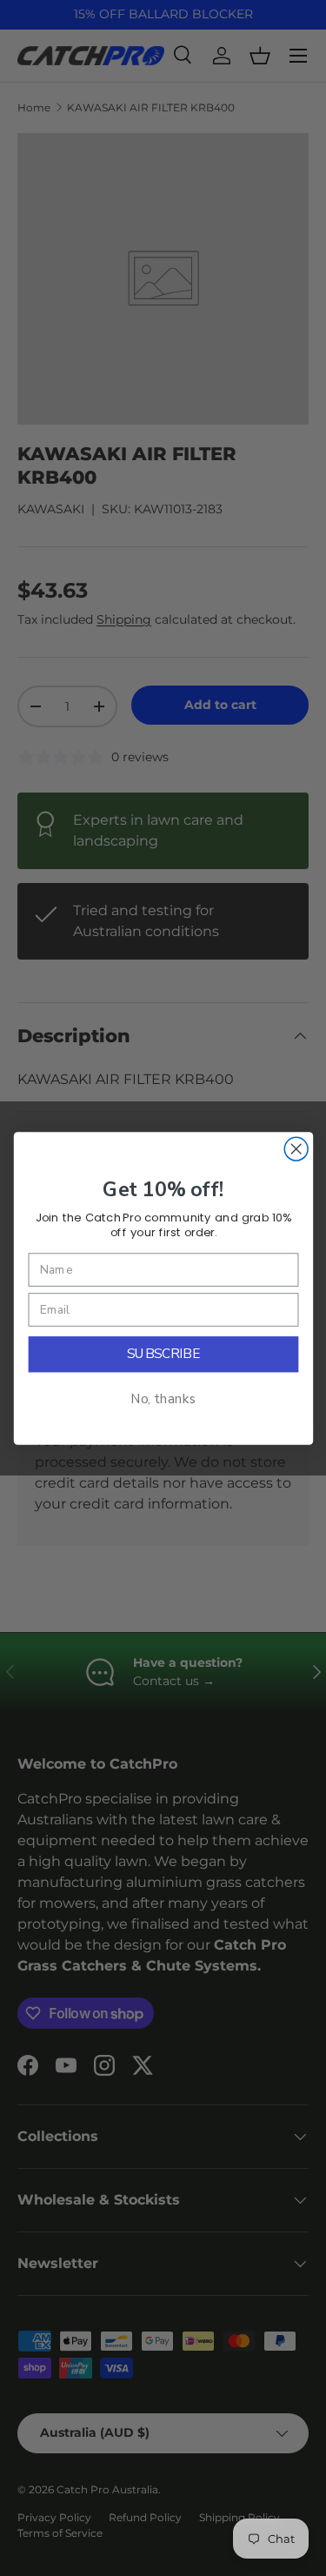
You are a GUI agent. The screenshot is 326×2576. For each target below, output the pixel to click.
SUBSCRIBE (163, 1354)
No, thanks (163, 1399)
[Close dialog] (296, 1149)
